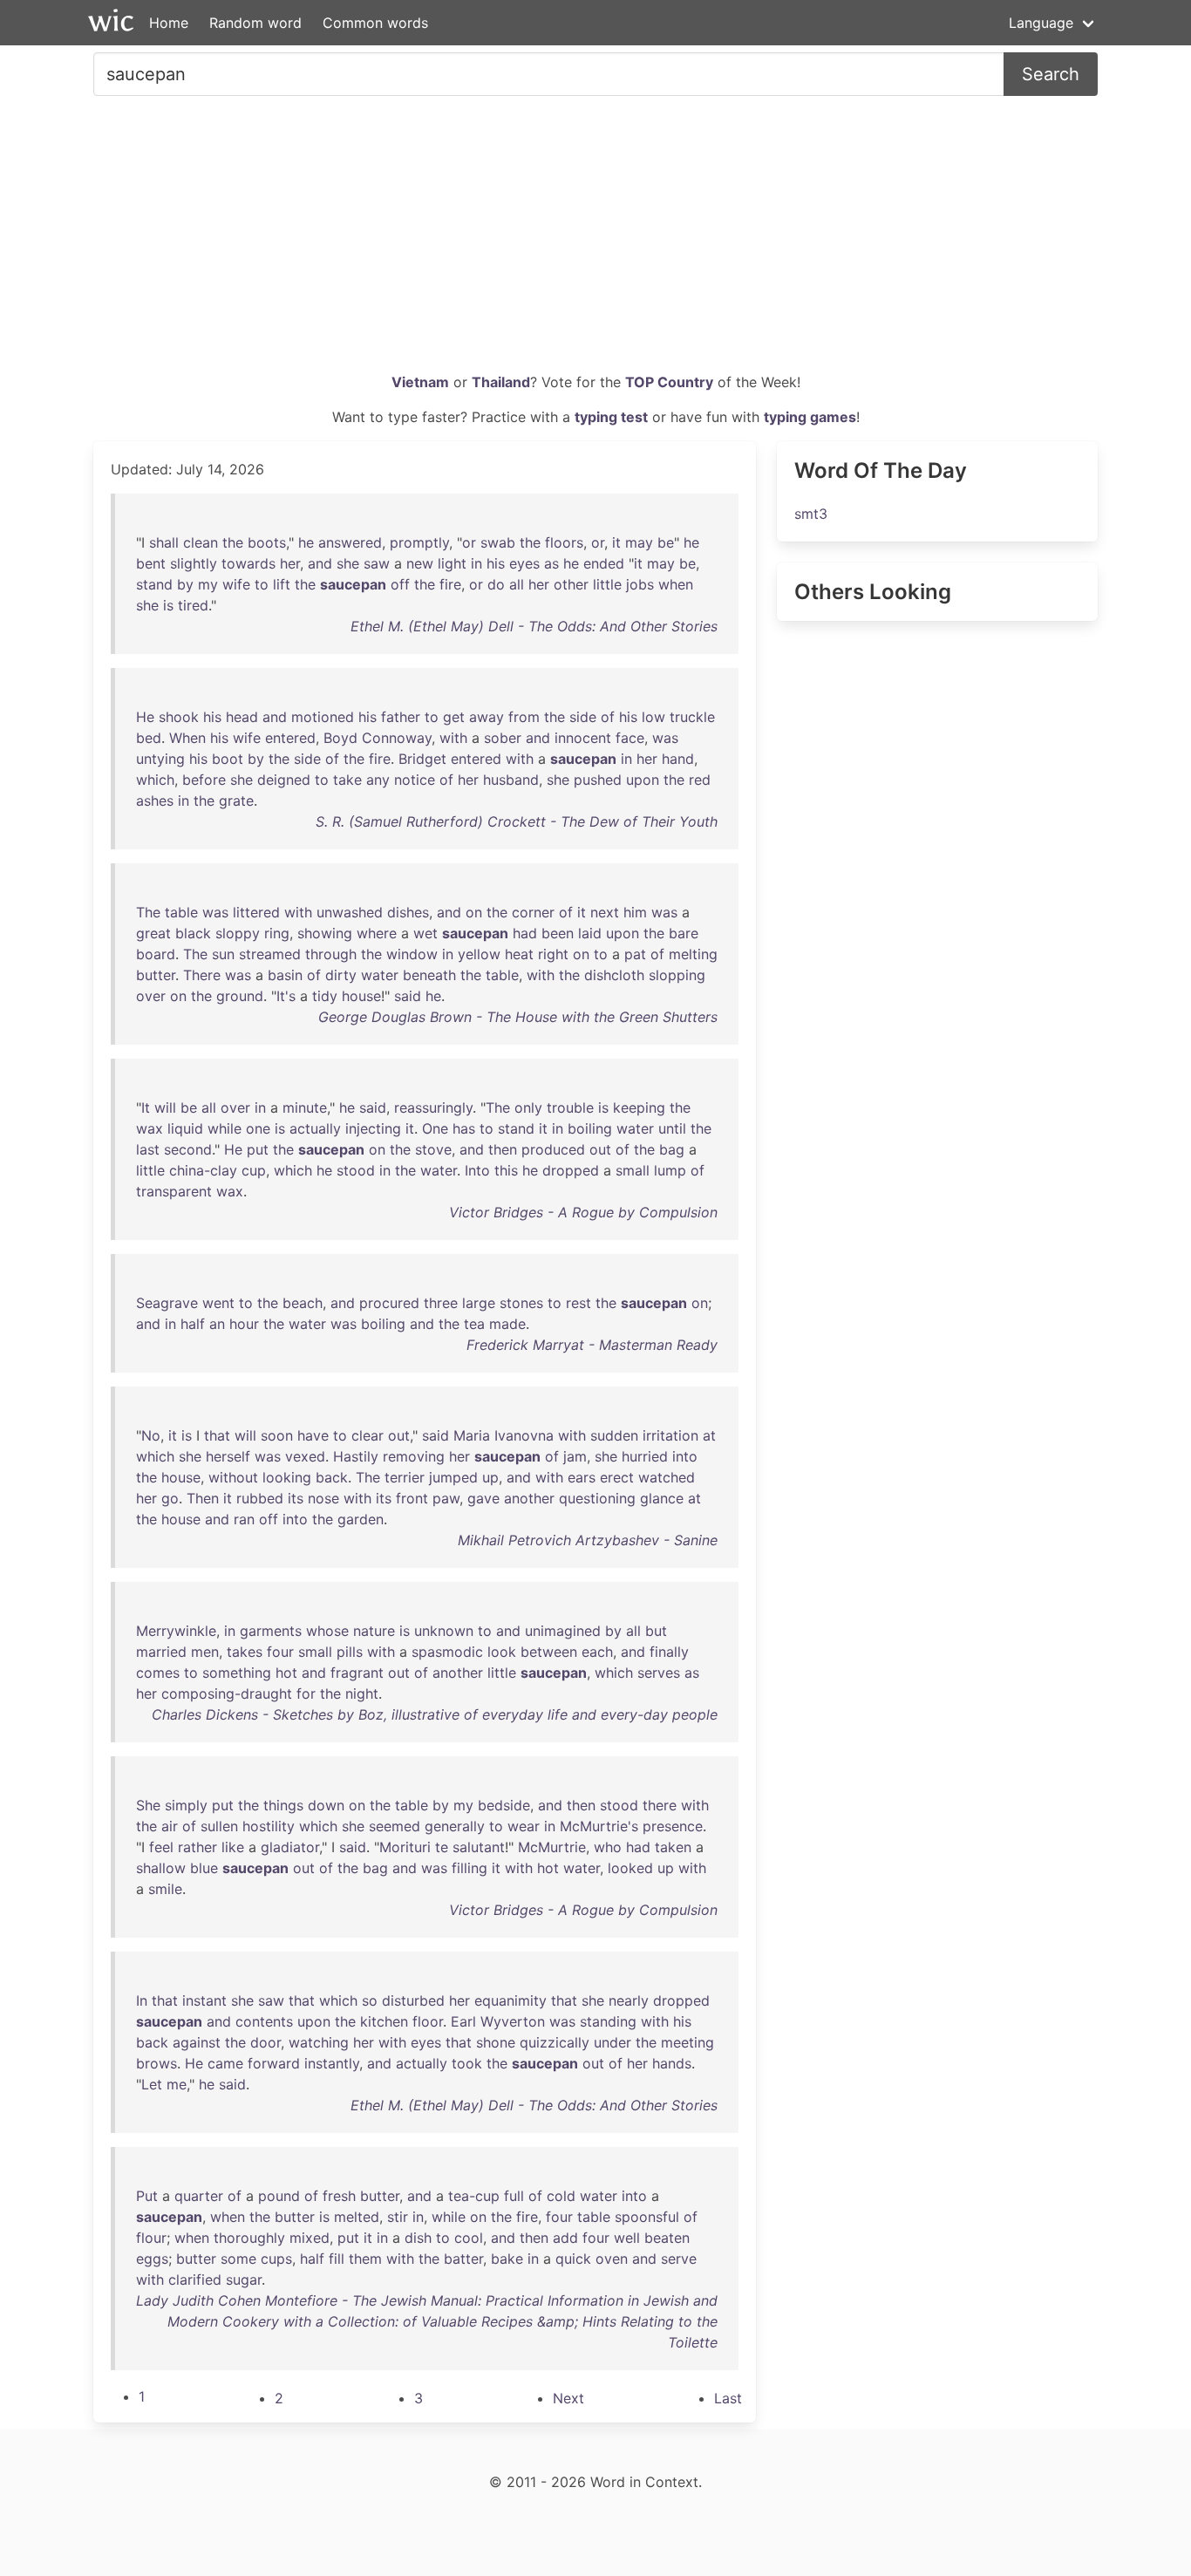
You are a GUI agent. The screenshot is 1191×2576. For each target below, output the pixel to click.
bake (507, 2259)
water (380, 975)
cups (276, 2259)
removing (414, 1456)
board (156, 954)
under (613, 2042)
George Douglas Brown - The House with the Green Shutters (518, 1017)
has (464, 1128)
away (487, 717)
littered (256, 912)
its (296, 1498)
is (168, 605)
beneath (429, 975)
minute (305, 1107)
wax (150, 1128)
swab (498, 542)
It (146, 1107)
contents (264, 2021)
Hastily (356, 1456)
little (607, 584)
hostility (269, 1826)
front (412, 1498)
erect (617, 1477)
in (476, 563)
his (496, 563)
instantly (332, 2063)
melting (693, 954)
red (700, 780)
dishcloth (614, 975)
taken (673, 1847)
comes (158, 1673)
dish (418, 2238)
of (608, 717)
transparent (174, 1191)
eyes (524, 563)
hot (286, 1673)
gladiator (290, 1847)
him (635, 912)
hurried (645, 1456)
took (467, 2063)
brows (157, 2063)
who (608, 1847)
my (208, 584)
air (170, 1826)
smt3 (811, 514)
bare (684, 933)
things (283, 1805)
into (685, 1456)
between (549, 1652)
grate (236, 801)
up (490, 1477)
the (233, 542)
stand (154, 584)
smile (165, 1889)
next (605, 912)
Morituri (405, 1847)
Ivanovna (524, 1435)
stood (356, 1170)
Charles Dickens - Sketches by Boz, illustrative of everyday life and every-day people (435, 1714)
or (469, 542)
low (653, 717)
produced (553, 1149)
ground (240, 996)
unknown (444, 1631)
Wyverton (513, 2021)
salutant (479, 1847)
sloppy (238, 933)
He (145, 717)
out (600, 1149)
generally (455, 1826)
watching (319, 2042)
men (205, 1652)
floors (564, 542)
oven (612, 2259)
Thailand (501, 382)
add (565, 2238)
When (187, 738)
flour (151, 2238)
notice (415, 780)
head (242, 717)
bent (151, 563)
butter (156, 975)
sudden (614, 1435)
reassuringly (433, 1107)
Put (147, 2196)
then (503, 1149)
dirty (341, 975)
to (262, 584)
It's (286, 996)
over (151, 996)
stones (521, 1303)
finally (669, 1652)
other (571, 584)
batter (463, 2259)
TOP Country (669, 382)
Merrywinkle (176, 1631)
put (258, 1149)
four (280, 1652)
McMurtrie (552, 1847)
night (362, 1693)
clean (201, 542)
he (306, 542)
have (313, 1435)
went (218, 1303)
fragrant (357, 1673)
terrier (405, 1477)
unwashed (350, 912)
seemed (395, 1826)
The (148, 912)
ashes (155, 801)
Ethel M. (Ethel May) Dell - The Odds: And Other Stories (534, 626)
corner (533, 912)
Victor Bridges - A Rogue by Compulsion (583, 1212)
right (553, 954)
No (151, 1435)
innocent (583, 738)
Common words (375, 23)
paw (446, 1498)
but (656, 1631)
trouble (570, 1107)
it (616, 542)
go (170, 1498)
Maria (472, 1435)
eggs (152, 2259)
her (290, 563)
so (370, 2000)
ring (277, 933)
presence (673, 1826)
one (258, 1128)
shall (164, 542)
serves (659, 1673)
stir (398, 2217)
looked (630, 1868)
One (435, 1128)
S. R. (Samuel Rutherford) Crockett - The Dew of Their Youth (517, 821)
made (507, 1324)
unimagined (563, 1631)
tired (193, 605)
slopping (677, 975)
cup (254, 1170)
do (496, 584)
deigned (284, 780)
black (193, 933)
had (525, 933)
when (676, 584)
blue (204, 1868)
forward (274, 2063)
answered (350, 542)
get (454, 717)
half (193, 1324)
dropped (571, 1170)
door (265, 2042)
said (408, 996)
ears (582, 1477)
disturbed (413, 2000)
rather (197, 1847)
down (326, 1805)
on (474, 912)
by (185, 584)
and (320, 563)
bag (672, 1149)
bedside (504, 1805)
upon (643, 780)
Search (1051, 74)
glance (662, 1498)
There (202, 975)
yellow (479, 954)
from (524, 717)
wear (524, 1826)
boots (267, 542)
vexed (305, 1456)
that (217, 1435)
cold (561, 2196)
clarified (195, 2280)
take (347, 780)
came (225, 2063)
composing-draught (227, 1693)
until (672, 1128)
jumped (453, 1477)
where (377, 933)
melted (357, 2217)
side (583, 717)
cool (469, 2238)
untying (160, 759)
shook (179, 717)
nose (323, 1498)
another (529, 1498)
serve (679, 2259)
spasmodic (447, 1652)
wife (236, 584)
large (479, 1303)
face (630, 738)
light (452, 563)
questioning (597, 1498)
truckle (692, 717)
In (142, 2000)
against (197, 2042)
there (660, 1805)
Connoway (397, 738)
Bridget (422, 759)
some (238, 2259)
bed (149, 738)
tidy (325, 996)
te (442, 1847)
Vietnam (420, 382)
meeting (687, 2042)
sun (223, 954)
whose (327, 1631)
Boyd (340, 738)
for (306, 1693)
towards (248, 563)
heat (519, 954)
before (204, 780)
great (153, 933)
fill (337, 2259)
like (233, 1847)
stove (433, 1149)
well (627, 2238)
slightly (194, 563)
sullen (219, 1826)
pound (279, 2196)
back (332, 1477)
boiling (590, 1128)
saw (377, 563)
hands (672, 2063)
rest (578, 1303)
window (412, 954)
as (551, 563)
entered (290, 738)
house (361, 996)
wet (425, 933)
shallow (161, 1868)
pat (635, 954)
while (225, 1128)
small (633, 1170)
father (401, 717)
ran (244, 1519)
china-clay (203, 1170)
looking (287, 1477)
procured (389, 1303)
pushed (598, 780)
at (709, 1435)
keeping (639, 1107)
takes (245, 1652)
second (188, 1149)
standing (608, 2021)
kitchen (384, 2021)
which (155, 780)
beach (303, 1303)
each (597, 1652)
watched (667, 1477)
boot (228, 759)
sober (503, 738)
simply (186, 1805)
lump (670, 1170)
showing (325, 933)
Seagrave (167, 1303)
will (165, 1107)
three (441, 1303)
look (502, 1652)
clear (368, 1435)
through (331, 954)
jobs (640, 584)
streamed (270, 954)
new (420, 563)
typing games (810, 417)
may (639, 542)
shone (496, 2042)
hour (244, 1324)
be (666, 542)
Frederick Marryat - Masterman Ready (592, 1345)
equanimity (510, 2000)
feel (161, 1847)
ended (604, 563)
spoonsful (647, 2217)
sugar (244, 2280)
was (665, 738)
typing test (611, 417)
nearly (629, 2000)
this (506, 1170)
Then (203, 1498)
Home (169, 23)
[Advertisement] (595, 241)
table (181, 912)
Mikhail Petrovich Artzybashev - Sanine (588, 1540)
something (237, 1673)
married (161, 1652)
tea (474, 1324)
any (378, 780)
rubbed (260, 1498)
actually (315, 1128)
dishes (408, 912)
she (348, 563)
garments (271, 1631)
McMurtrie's (599, 1826)
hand (678, 759)
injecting (373, 1128)
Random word (255, 23)
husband (511, 780)
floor (428, 2021)
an (217, 1324)
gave (483, 1498)
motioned (323, 717)
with (453, 738)
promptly (419, 542)
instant (204, 2000)
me (177, 2084)
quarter (199, 2196)
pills (350, 1652)
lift (282, 584)
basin (285, 975)
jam (575, 1456)
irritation (670, 1435)
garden (361, 1519)
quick (573, 2259)
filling (470, 1868)
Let (152, 2084)
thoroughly (249, 2238)
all (517, 584)
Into (477, 1170)
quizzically (555, 2042)
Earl (463, 2021)
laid (590, 933)
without (233, 1477)
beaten (667, 2238)
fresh (339, 2196)
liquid (185, 1128)
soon (277, 1435)
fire (450, 584)
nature (374, 1631)
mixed (310, 2238)
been (558, 933)
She (148, 1805)
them (365, 2259)
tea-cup (474, 2196)
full (514, 2196)
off (400, 584)
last (148, 1149)
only (528, 1107)
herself (228, 1456)
